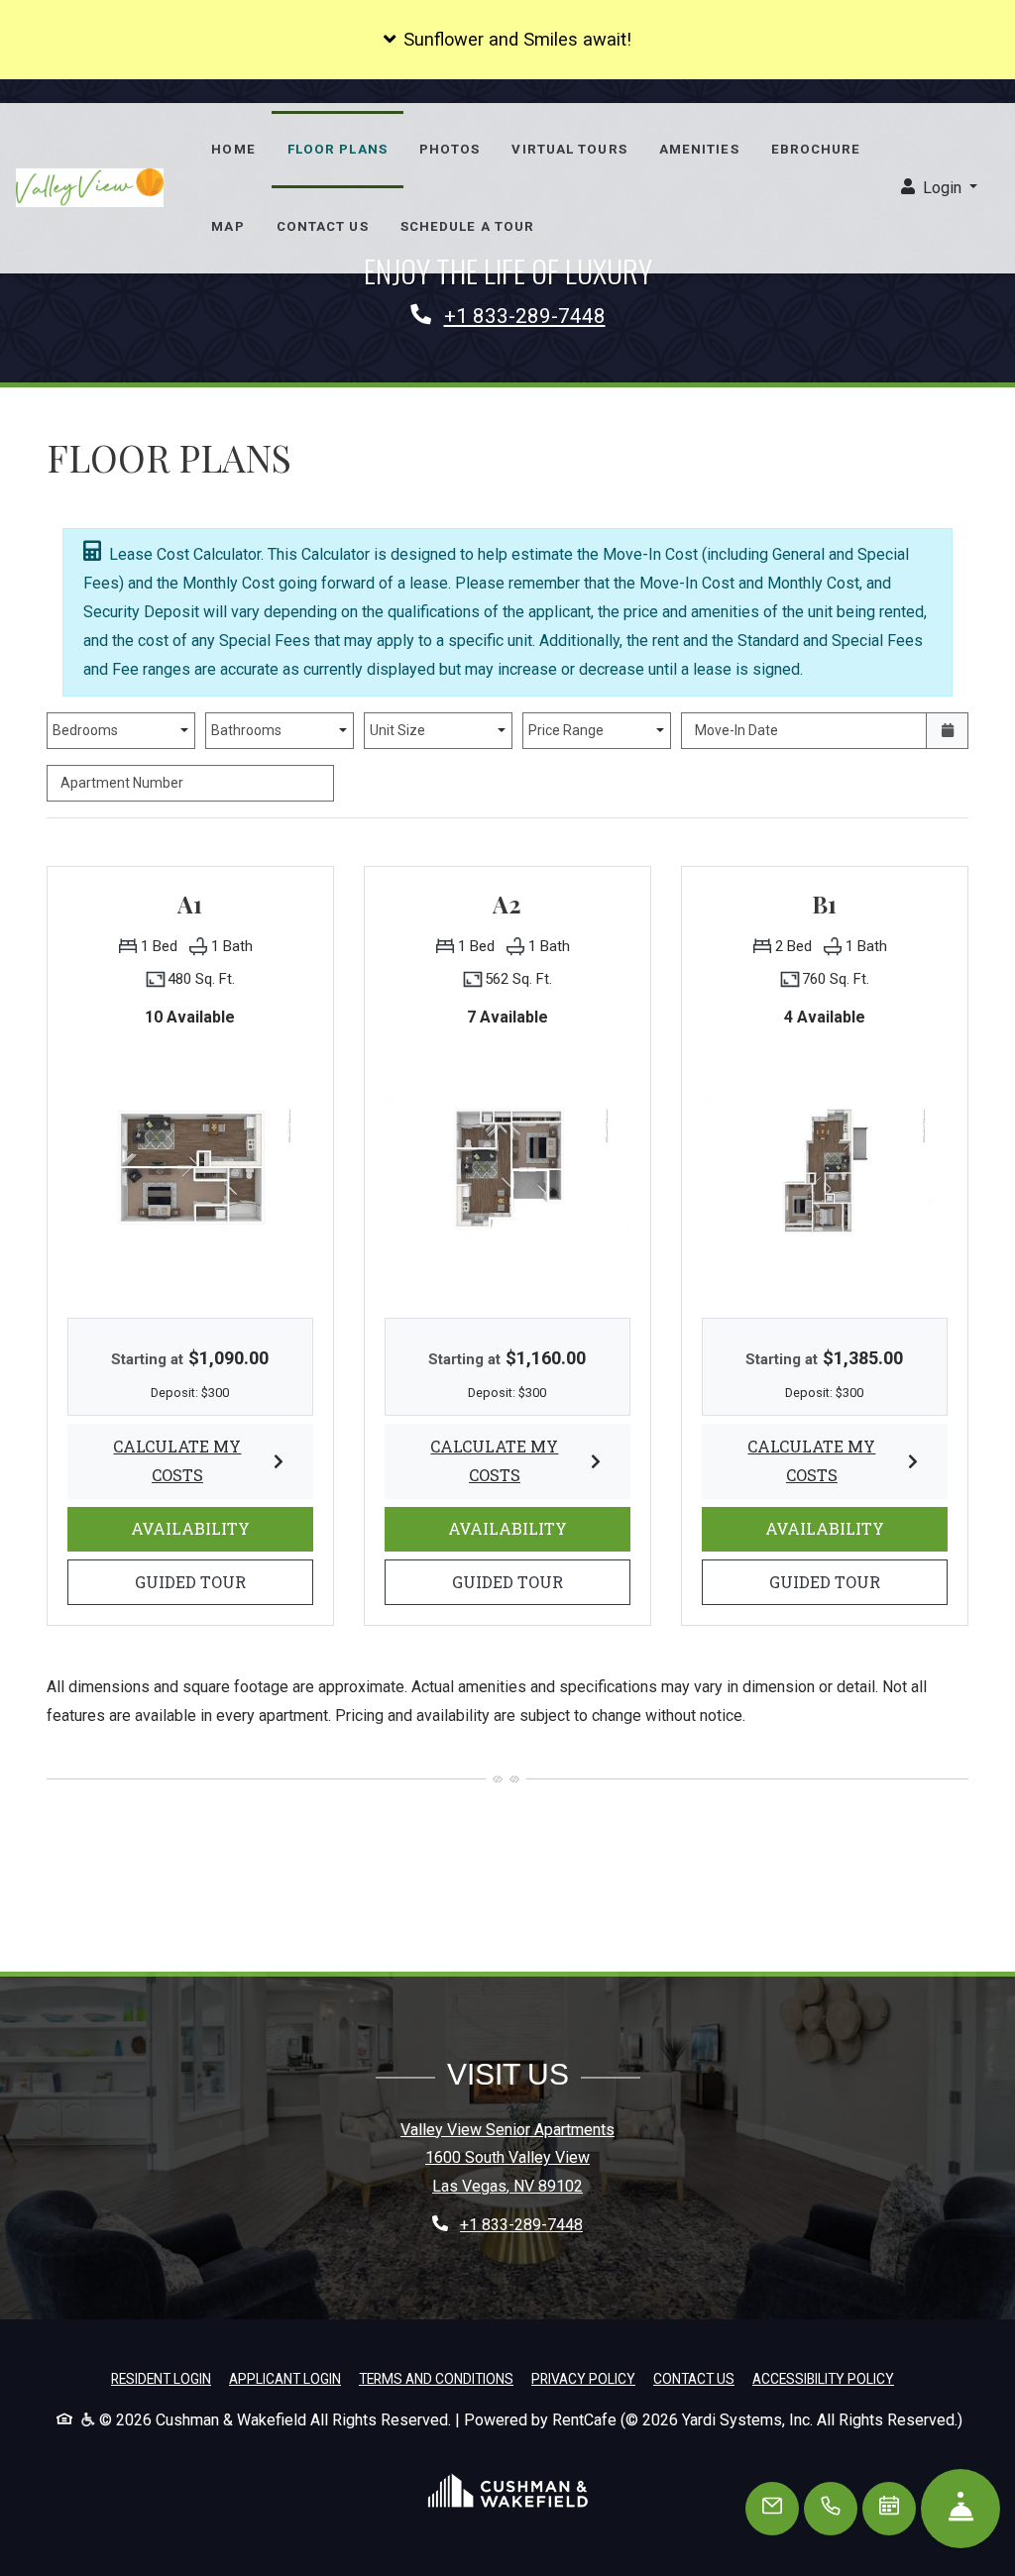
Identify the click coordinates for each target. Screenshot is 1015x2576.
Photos (450, 149)
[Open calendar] (947, 731)
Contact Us (323, 226)
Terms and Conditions (436, 2378)
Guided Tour (220, 1581)
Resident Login (161, 2378)
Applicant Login (285, 2378)
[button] (507, 40)
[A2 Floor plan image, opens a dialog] (507, 1169)
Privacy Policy (583, 2378)
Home (233, 149)
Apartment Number (122, 783)
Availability (220, 1528)
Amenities (699, 149)
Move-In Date (736, 730)
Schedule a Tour (468, 226)
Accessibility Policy (823, 2379)
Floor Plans (338, 149)
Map (227, 226)
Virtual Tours (569, 149)
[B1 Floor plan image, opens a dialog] (825, 1169)
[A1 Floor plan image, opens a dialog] (190, 1169)
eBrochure (816, 149)
